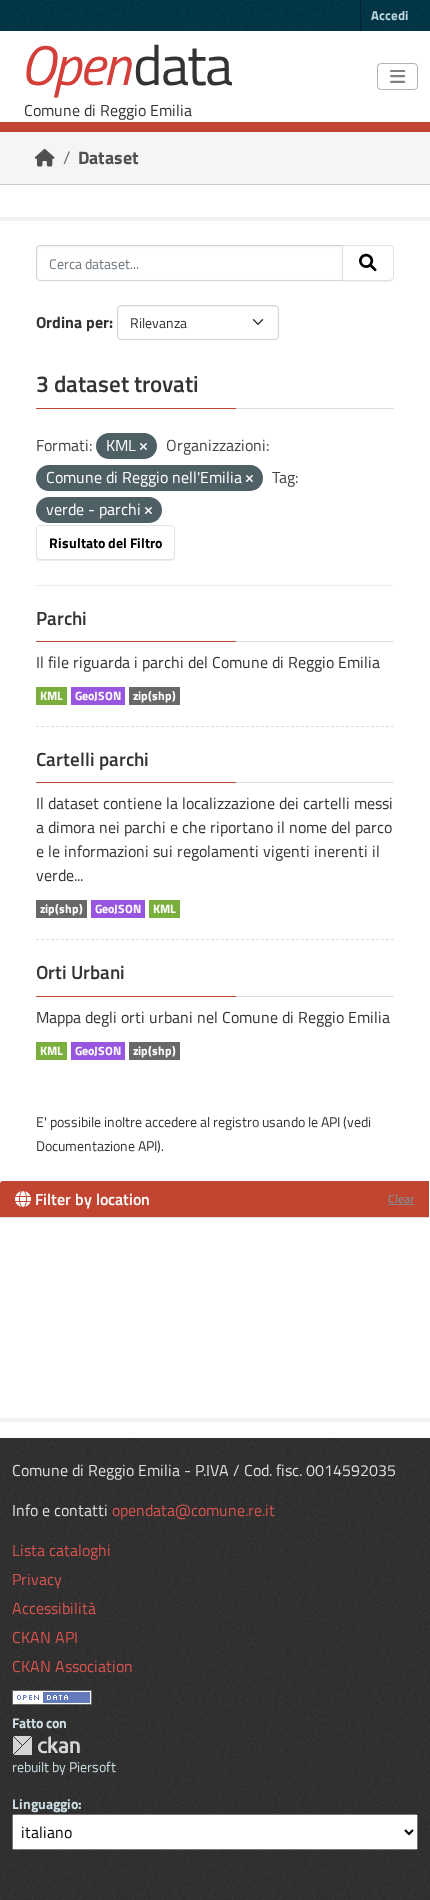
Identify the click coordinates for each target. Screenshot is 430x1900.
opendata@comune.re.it (193, 1510)
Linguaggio (45, 1803)
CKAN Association (72, 1666)
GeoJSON (98, 696)
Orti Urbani (80, 972)
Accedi (389, 15)
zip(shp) (154, 696)
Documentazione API (96, 1145)
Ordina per (72, 322)
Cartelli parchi (92, 759)
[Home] (45, 157)
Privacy (37, 1579)
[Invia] (368, 263)
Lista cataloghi (61, 1550)
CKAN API (45, 1637)
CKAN (46, 1745)
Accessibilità (54, 1608)
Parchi (61, 618)
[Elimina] (143, 447)
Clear (401, 1198)
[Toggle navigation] (397, 77)
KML (51, 696)
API (330, 1121)
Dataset (108, 157)
